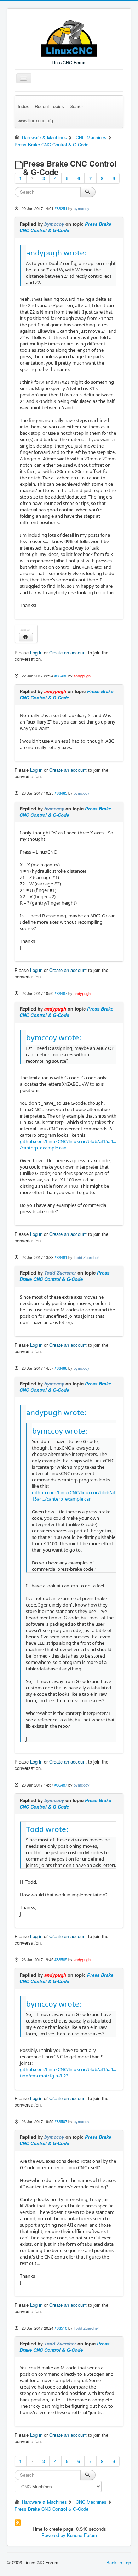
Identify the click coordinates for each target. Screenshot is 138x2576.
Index (23, 106)
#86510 (61, 2328)
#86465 (61, 793)
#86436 (61, 676)
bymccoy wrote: (54, 1037)
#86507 (61, 2121)
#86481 (61, 1257)
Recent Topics (49, 106)
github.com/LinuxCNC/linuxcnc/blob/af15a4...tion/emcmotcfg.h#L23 (68, 2072)
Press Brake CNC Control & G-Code (65, 227)
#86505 (61, 1959)
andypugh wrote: (56, 253)
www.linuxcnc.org (35, 120)
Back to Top (119, 2562)
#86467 (61, 993)
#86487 (61, 1785)
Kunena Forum (82, 2535)
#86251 (61, 208)
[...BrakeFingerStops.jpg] (26, 629)
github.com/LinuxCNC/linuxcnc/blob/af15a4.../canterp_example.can (73, 1496)
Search (77, 106)
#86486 (61, 1368)
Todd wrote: (47, 1829)
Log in (36, 653)
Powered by (53, 2535)
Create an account (68, 653)
